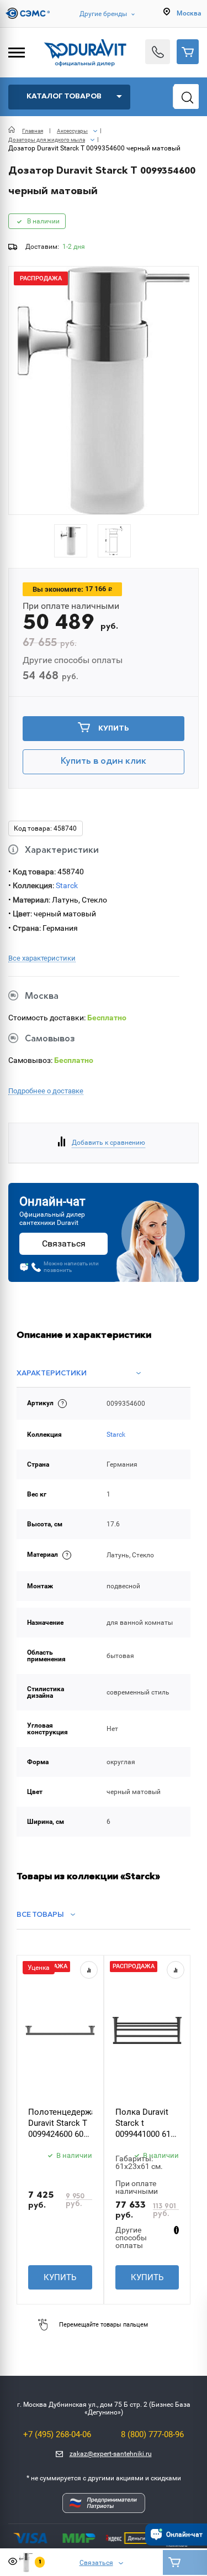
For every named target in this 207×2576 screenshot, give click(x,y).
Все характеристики (42, 958)
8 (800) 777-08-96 (152, 2434)
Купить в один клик (104, 762)
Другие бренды (103, 14)
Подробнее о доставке (46, 1091)
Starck (67, 885)
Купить (114, 729)
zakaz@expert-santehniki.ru (111, 2454)
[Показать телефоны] (158, 52)
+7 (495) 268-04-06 (57, 2434)
